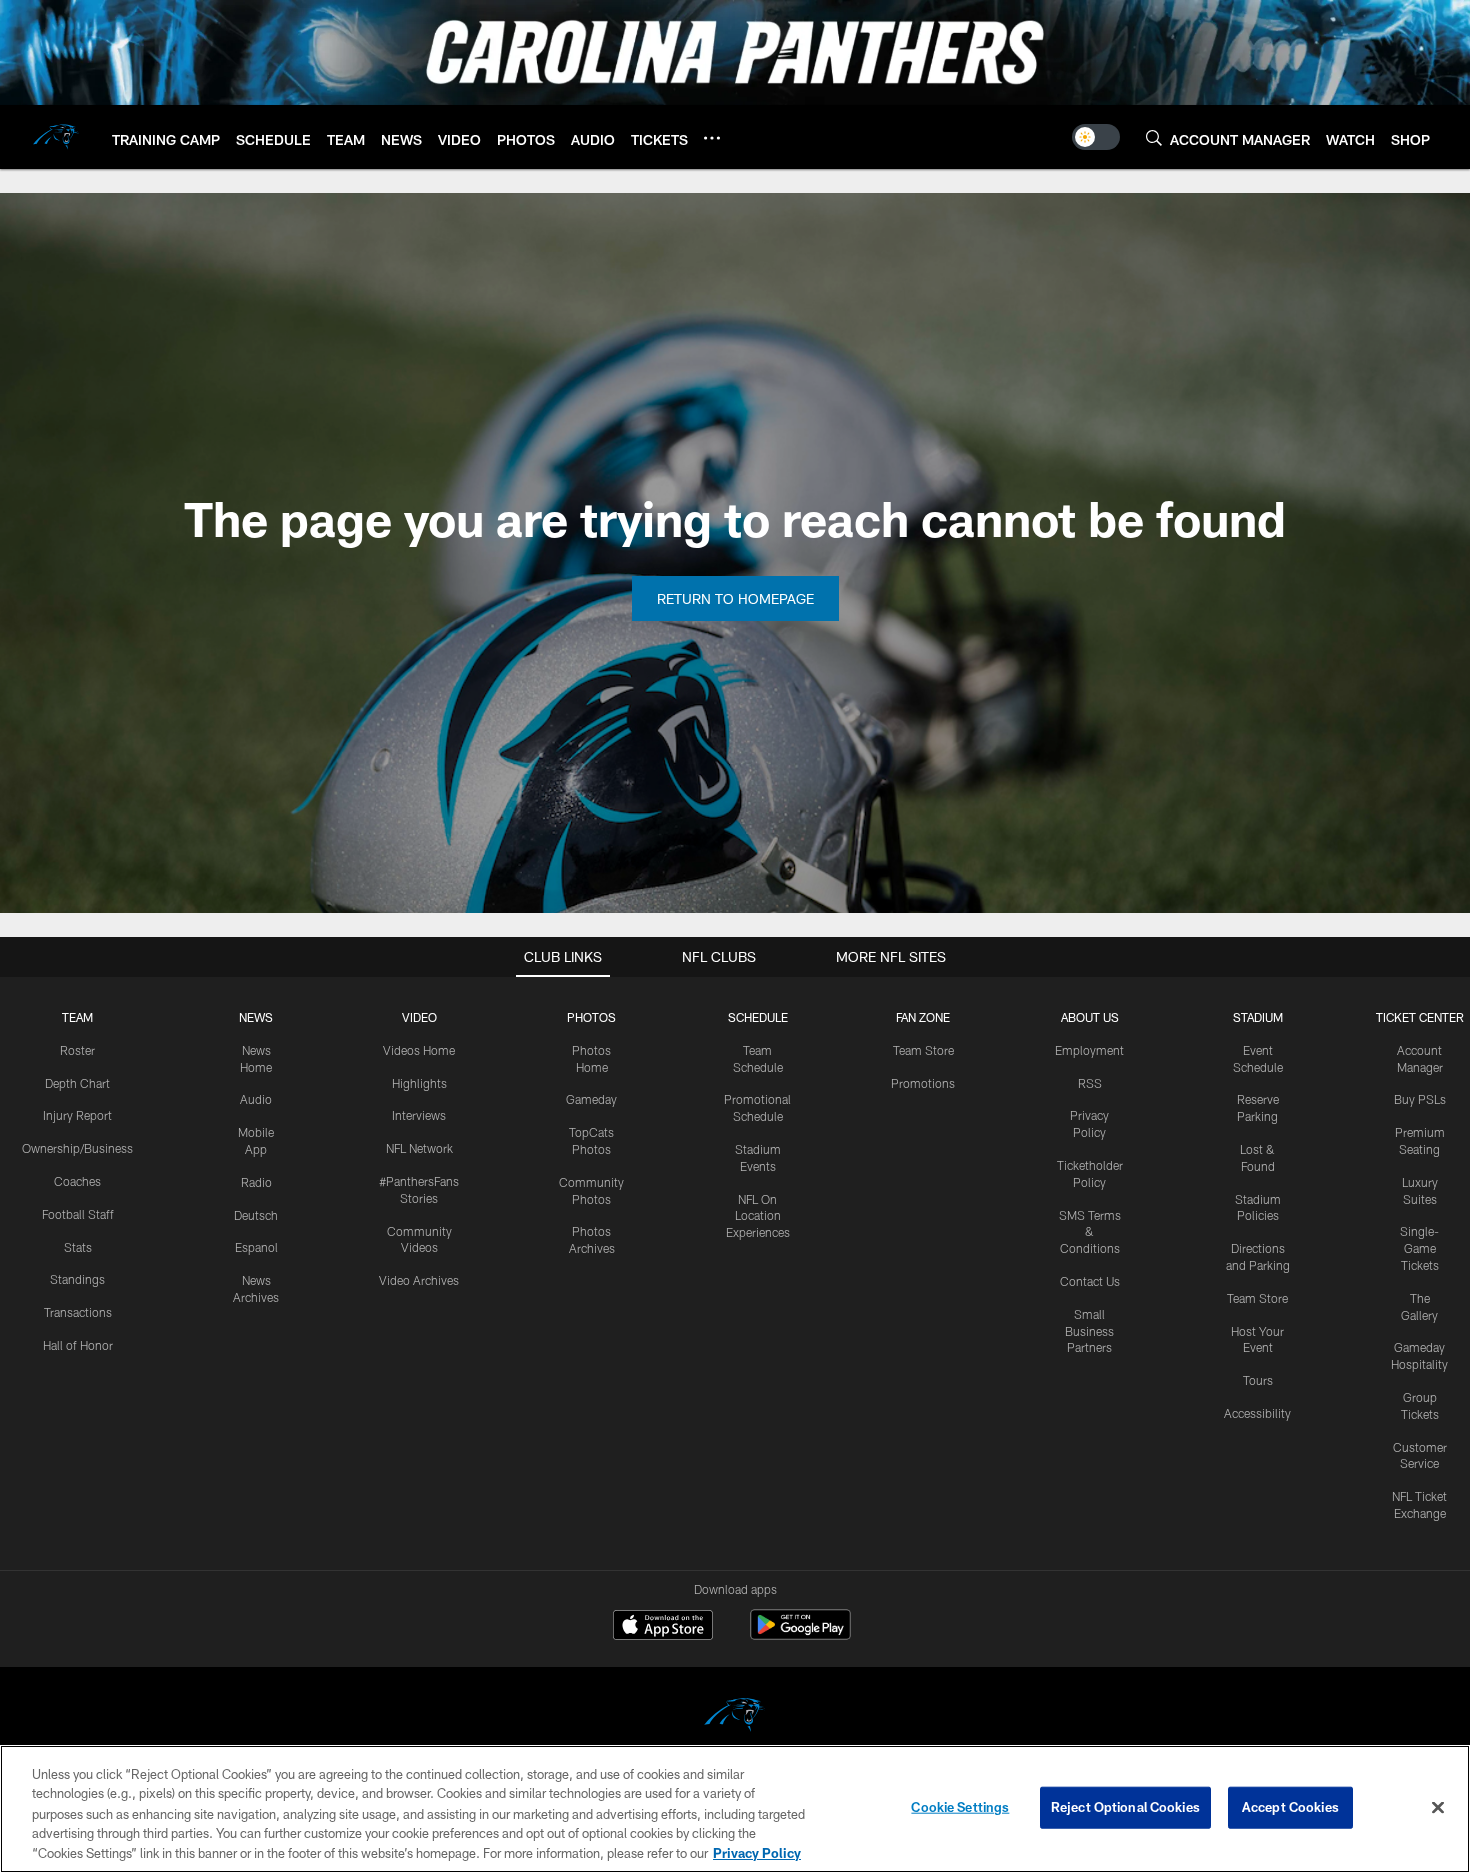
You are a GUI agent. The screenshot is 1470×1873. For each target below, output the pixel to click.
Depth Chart (77, 1083)
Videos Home (419, 1050)
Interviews (419, 1115)
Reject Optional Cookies (1125, 1807)
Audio (256, 1099)
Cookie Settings (960, 1807)
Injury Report (77, 1115)
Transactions (78, 1312)
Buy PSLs (1420, 1099)
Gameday (591, 1099)
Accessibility (1257, 1413)
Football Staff (78, 1214)
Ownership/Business (77, 1148)
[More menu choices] (712, 138)
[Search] (1154, 137)
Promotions (923, 1083)
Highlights (419, 1083)
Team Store (923, 1050)
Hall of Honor (78, 1345)
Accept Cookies (1290, 1807)
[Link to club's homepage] (56, 137)
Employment (1089, 1050)
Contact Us (1090, 1281)
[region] (735, 1809)
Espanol (256, 1247)
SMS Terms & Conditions (1090, 1232)
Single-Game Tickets (1419, 1248)
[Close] (1438, 1808)
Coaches (77, 1181)
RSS (1090, 1083)
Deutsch (256, 1215)
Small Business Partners (1089, 1331)
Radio (256, 1182)
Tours (1258, 1380)
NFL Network (419, 1148)
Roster (77, 1050)
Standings (77, 1279)
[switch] (1096, 137)
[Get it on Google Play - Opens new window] (800, 1634)
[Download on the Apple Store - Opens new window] (663, 1627)
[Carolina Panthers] (735, 1717)
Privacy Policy (757, 1852)
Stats (78, 1247)
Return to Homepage (735, 598)
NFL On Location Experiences (758, 1216)
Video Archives (419, 1280)
